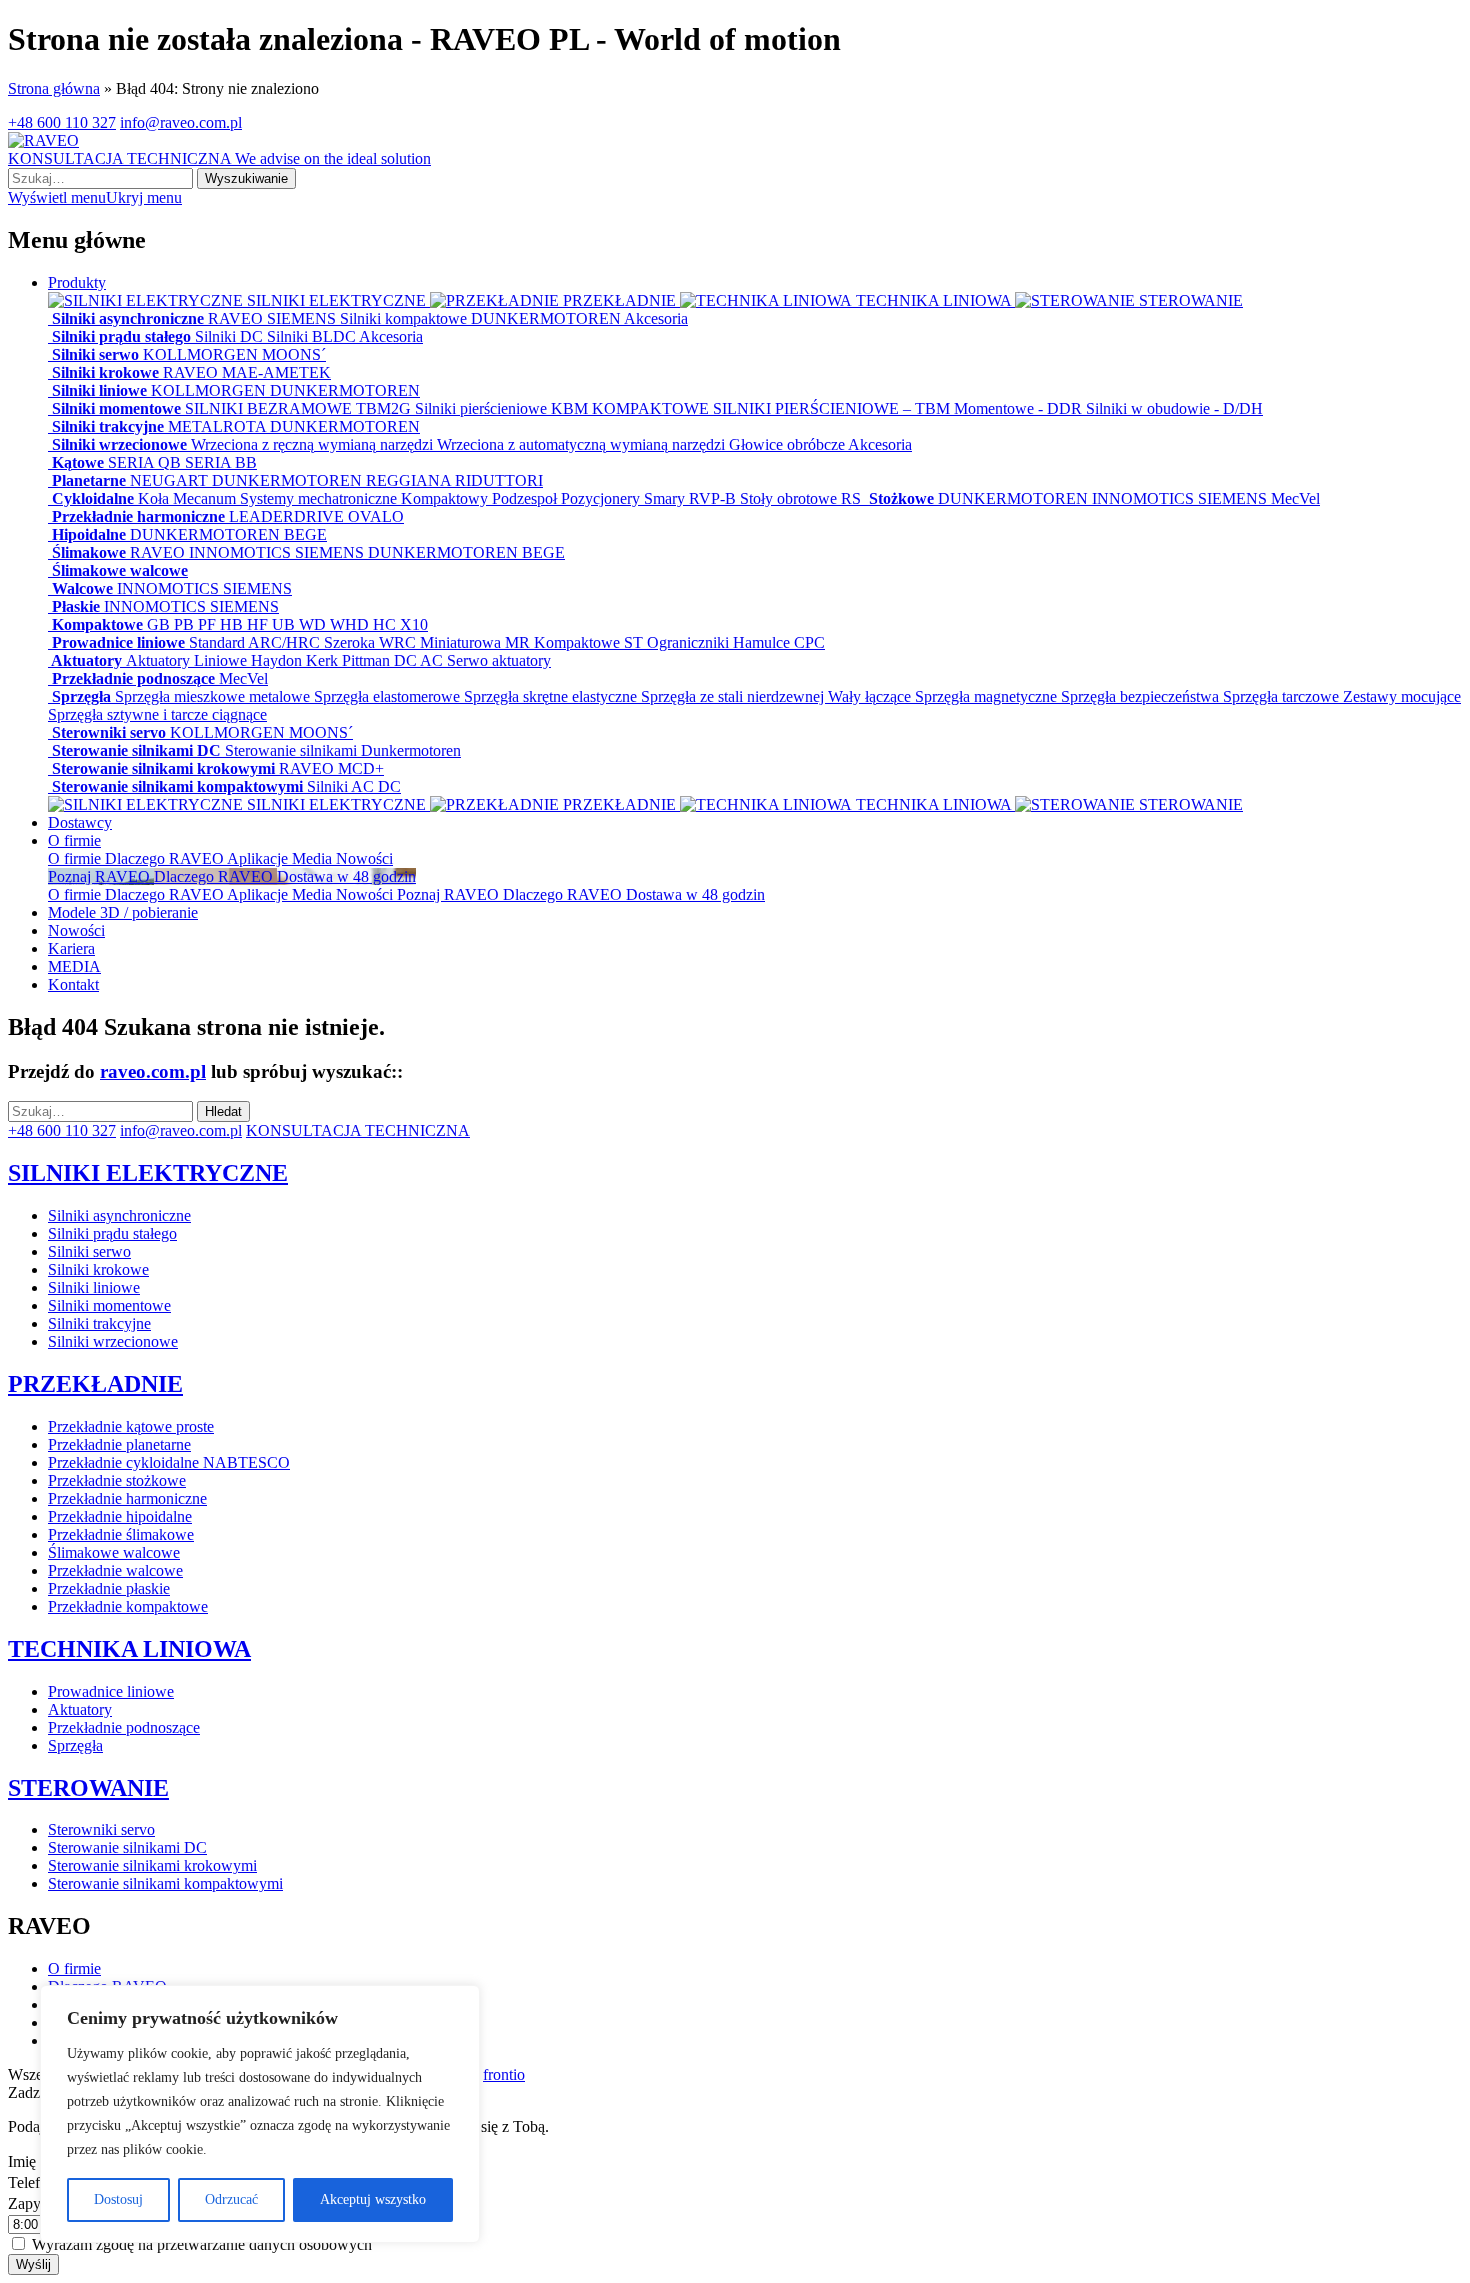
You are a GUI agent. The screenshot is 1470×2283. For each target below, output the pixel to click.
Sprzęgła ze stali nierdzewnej (734, 696)
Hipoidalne (89, 534)
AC (433, 660)
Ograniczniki (690, 642)
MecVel (1295, 498)
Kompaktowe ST (590, 642)
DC (407, 660)
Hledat (223, 1111)
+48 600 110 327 (62, 122)
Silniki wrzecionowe (119, 444)
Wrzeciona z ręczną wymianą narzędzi (314, 444)
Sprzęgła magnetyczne (988, 696)
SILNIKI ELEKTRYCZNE (336, 300)
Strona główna (54, 88)
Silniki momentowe (116, 408)
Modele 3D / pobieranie (123, 912)
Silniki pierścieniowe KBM (503, 408)
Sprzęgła (81, 696)
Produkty (77, 282)
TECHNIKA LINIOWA (933, 300)
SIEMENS (303, 318)
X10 (414, 624)
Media (314, 858)
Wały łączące (871, 696)
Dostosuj (118, 2199)
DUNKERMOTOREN (547, 318)
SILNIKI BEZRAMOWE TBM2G (300, 408)
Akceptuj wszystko (373, 2199)
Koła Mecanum (189, 498)
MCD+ (361, 768)
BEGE (305, 534)
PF (209, 624)
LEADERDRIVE (288, 516)
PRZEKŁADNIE (619, 300)
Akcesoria (656, 318)
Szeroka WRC (372, 642)
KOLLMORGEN (202, 354)
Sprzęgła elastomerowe (389, 696)
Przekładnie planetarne (119, 1444)
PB (186, 624)
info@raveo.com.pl (181, 122)
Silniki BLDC (313, 336)
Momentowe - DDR (1020, 408)
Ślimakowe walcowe (118, 570)
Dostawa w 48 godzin (695, 894)
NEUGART (171, 480)
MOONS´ (294, 354)
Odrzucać (231, 2199)
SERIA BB (221, 462)
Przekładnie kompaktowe (128, 1606)
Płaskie (76, 606)
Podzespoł (526, 498)
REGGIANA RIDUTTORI (454, 480)
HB (233, 624)
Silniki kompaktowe (405, 318)
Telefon (34, 2182)
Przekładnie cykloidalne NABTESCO (169, 1462)
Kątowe (78, 462)
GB (160, 624)
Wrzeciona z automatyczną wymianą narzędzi (583, 444)
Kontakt (73, 984)
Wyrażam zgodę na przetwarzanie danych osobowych (202, 2244)
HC (386, 624)
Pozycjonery (602, 498)
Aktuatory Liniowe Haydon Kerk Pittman (260, 660)
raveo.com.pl (153, 1071)
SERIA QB (146, 462)
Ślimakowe (89, 552)
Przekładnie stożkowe (117, 1480)
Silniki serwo (95, 354)
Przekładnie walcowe (115, 1570)
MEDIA (74, 966)
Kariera (71, 948)
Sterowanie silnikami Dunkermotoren (343, 750)
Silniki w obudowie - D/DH (1174, 408)
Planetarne (89, 480)
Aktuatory (87, 660)
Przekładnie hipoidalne (120, 1516)
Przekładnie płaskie (109, 1588)
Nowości (364, 858)
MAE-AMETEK (276, 372)
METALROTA (219, 426)
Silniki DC (231, 336)
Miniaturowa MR (477, 642)
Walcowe (82, 588)
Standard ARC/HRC (256, 642)
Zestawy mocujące (1402, 696)
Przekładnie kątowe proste (131, 1426)
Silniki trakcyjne (108, 426)
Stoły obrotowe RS (802, 498)
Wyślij (33, 2264)
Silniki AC (342, 786)
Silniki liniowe (99, 390)
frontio (504, 2074)
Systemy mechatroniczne (320, 498)
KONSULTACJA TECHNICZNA (219, 158)
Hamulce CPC (779, 642)
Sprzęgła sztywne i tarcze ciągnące (157, 714)
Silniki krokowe (105, 372)
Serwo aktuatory (499, 660)
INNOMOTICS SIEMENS (1181, 498)
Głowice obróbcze (788, 444)
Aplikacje (259, 858)
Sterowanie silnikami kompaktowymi (177, 786)
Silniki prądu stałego (121, 336)
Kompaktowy (446, 498)
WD (314, 624)
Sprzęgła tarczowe (1283, 696)
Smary (666, 498)
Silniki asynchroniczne (128, 318)
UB (285, 624)
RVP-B (714, 498)
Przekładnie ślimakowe (121, 1534)
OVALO (376, 516)
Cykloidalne (93, 498)
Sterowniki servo (109, 732)
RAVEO (237, 318)
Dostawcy (80, 822)
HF (259, 624)
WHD (351, 624)
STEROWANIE (1189, 300)
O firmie (74, 840)
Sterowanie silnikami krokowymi (163, 768)
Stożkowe (901, 498)
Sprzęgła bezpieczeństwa (1142, 696)
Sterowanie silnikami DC (136, 750)
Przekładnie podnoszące (133, 678)
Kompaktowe (97, 624)
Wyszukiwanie (246, 178)
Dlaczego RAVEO (166, 858)
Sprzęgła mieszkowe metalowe (214, 696)
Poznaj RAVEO (450, 894)
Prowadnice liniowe (118, 642)
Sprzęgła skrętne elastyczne (552, 696)
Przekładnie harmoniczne (138, 516)
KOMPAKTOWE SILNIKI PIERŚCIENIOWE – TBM (773, 408)
